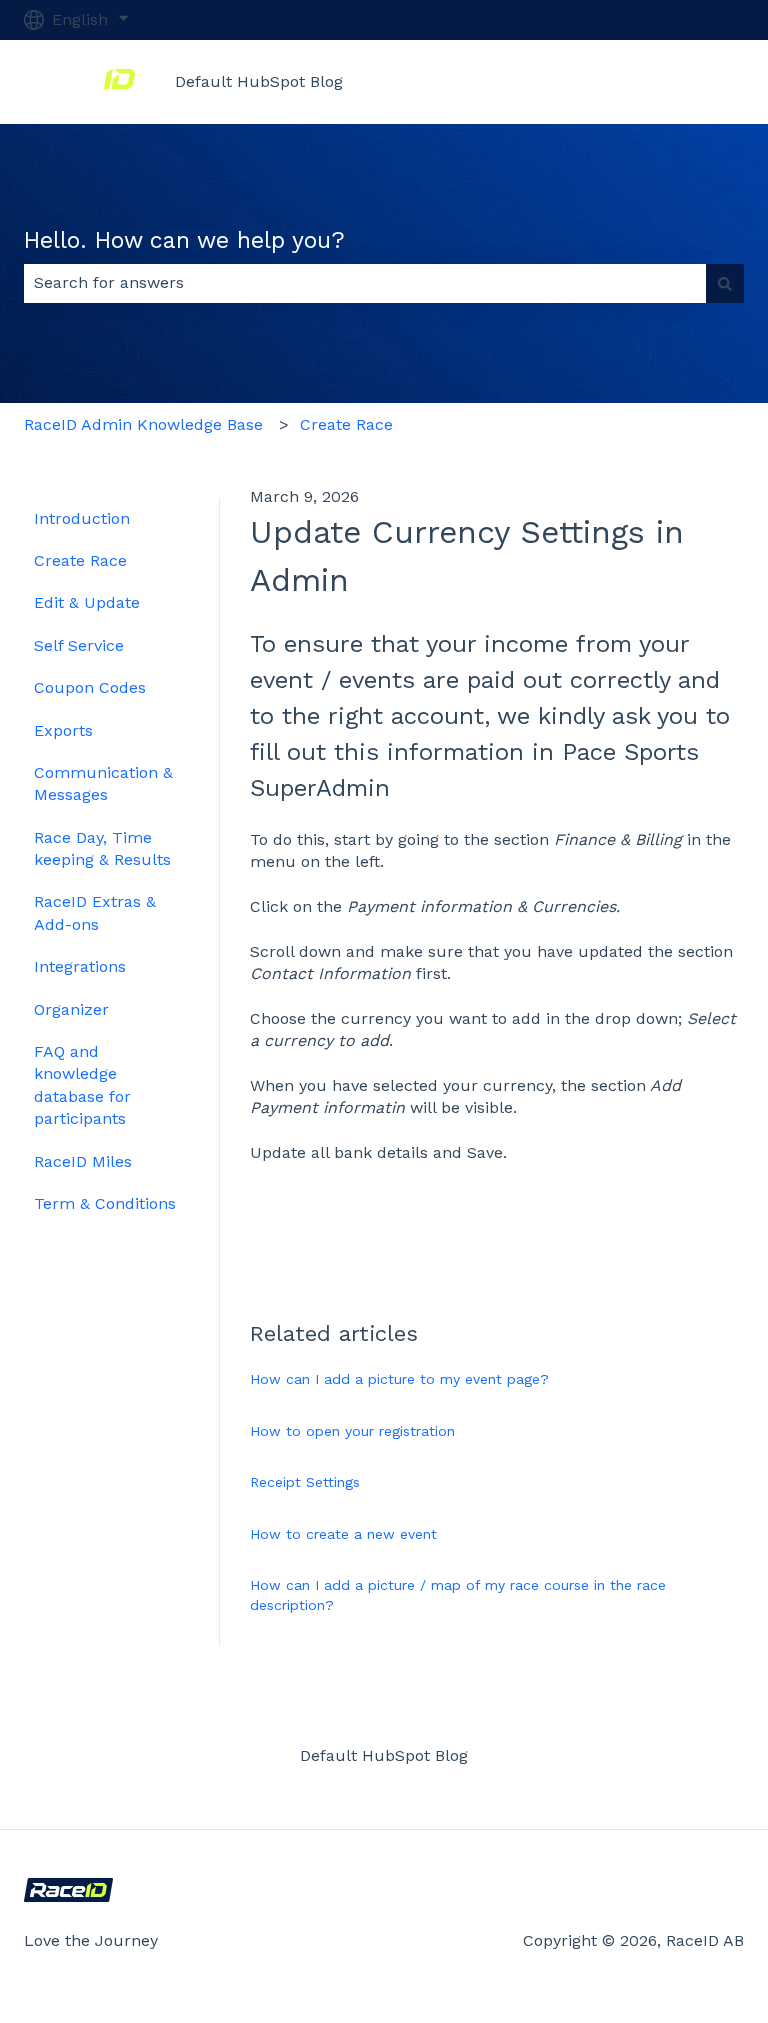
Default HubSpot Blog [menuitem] (384, 1755)
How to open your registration (352, 1431)
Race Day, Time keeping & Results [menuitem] (102, 848)
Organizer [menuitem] (71, 1009)
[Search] (725, 283)
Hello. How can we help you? (184, 240)
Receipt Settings (305, 1482)
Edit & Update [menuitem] (87, 602)
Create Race (346, 424)
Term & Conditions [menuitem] (105, 1203)
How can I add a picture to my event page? (399, 1379)
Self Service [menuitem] (79, 645)
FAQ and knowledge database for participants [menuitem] (82, 1085)
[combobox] (365, 283)
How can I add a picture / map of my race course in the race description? (458, 1595)
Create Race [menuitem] (80, 560)
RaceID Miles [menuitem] (83, 1161)
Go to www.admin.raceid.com (611, 81)
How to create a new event (343, 1534)
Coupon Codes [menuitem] (90, 687)
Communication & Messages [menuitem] (103, 783)
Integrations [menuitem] (80, 966)
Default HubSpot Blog (259, 81)
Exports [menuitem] (63, 730)
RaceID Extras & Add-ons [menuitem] (95, 912)
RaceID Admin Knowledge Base (143, 424)
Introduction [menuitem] (82, 518)
